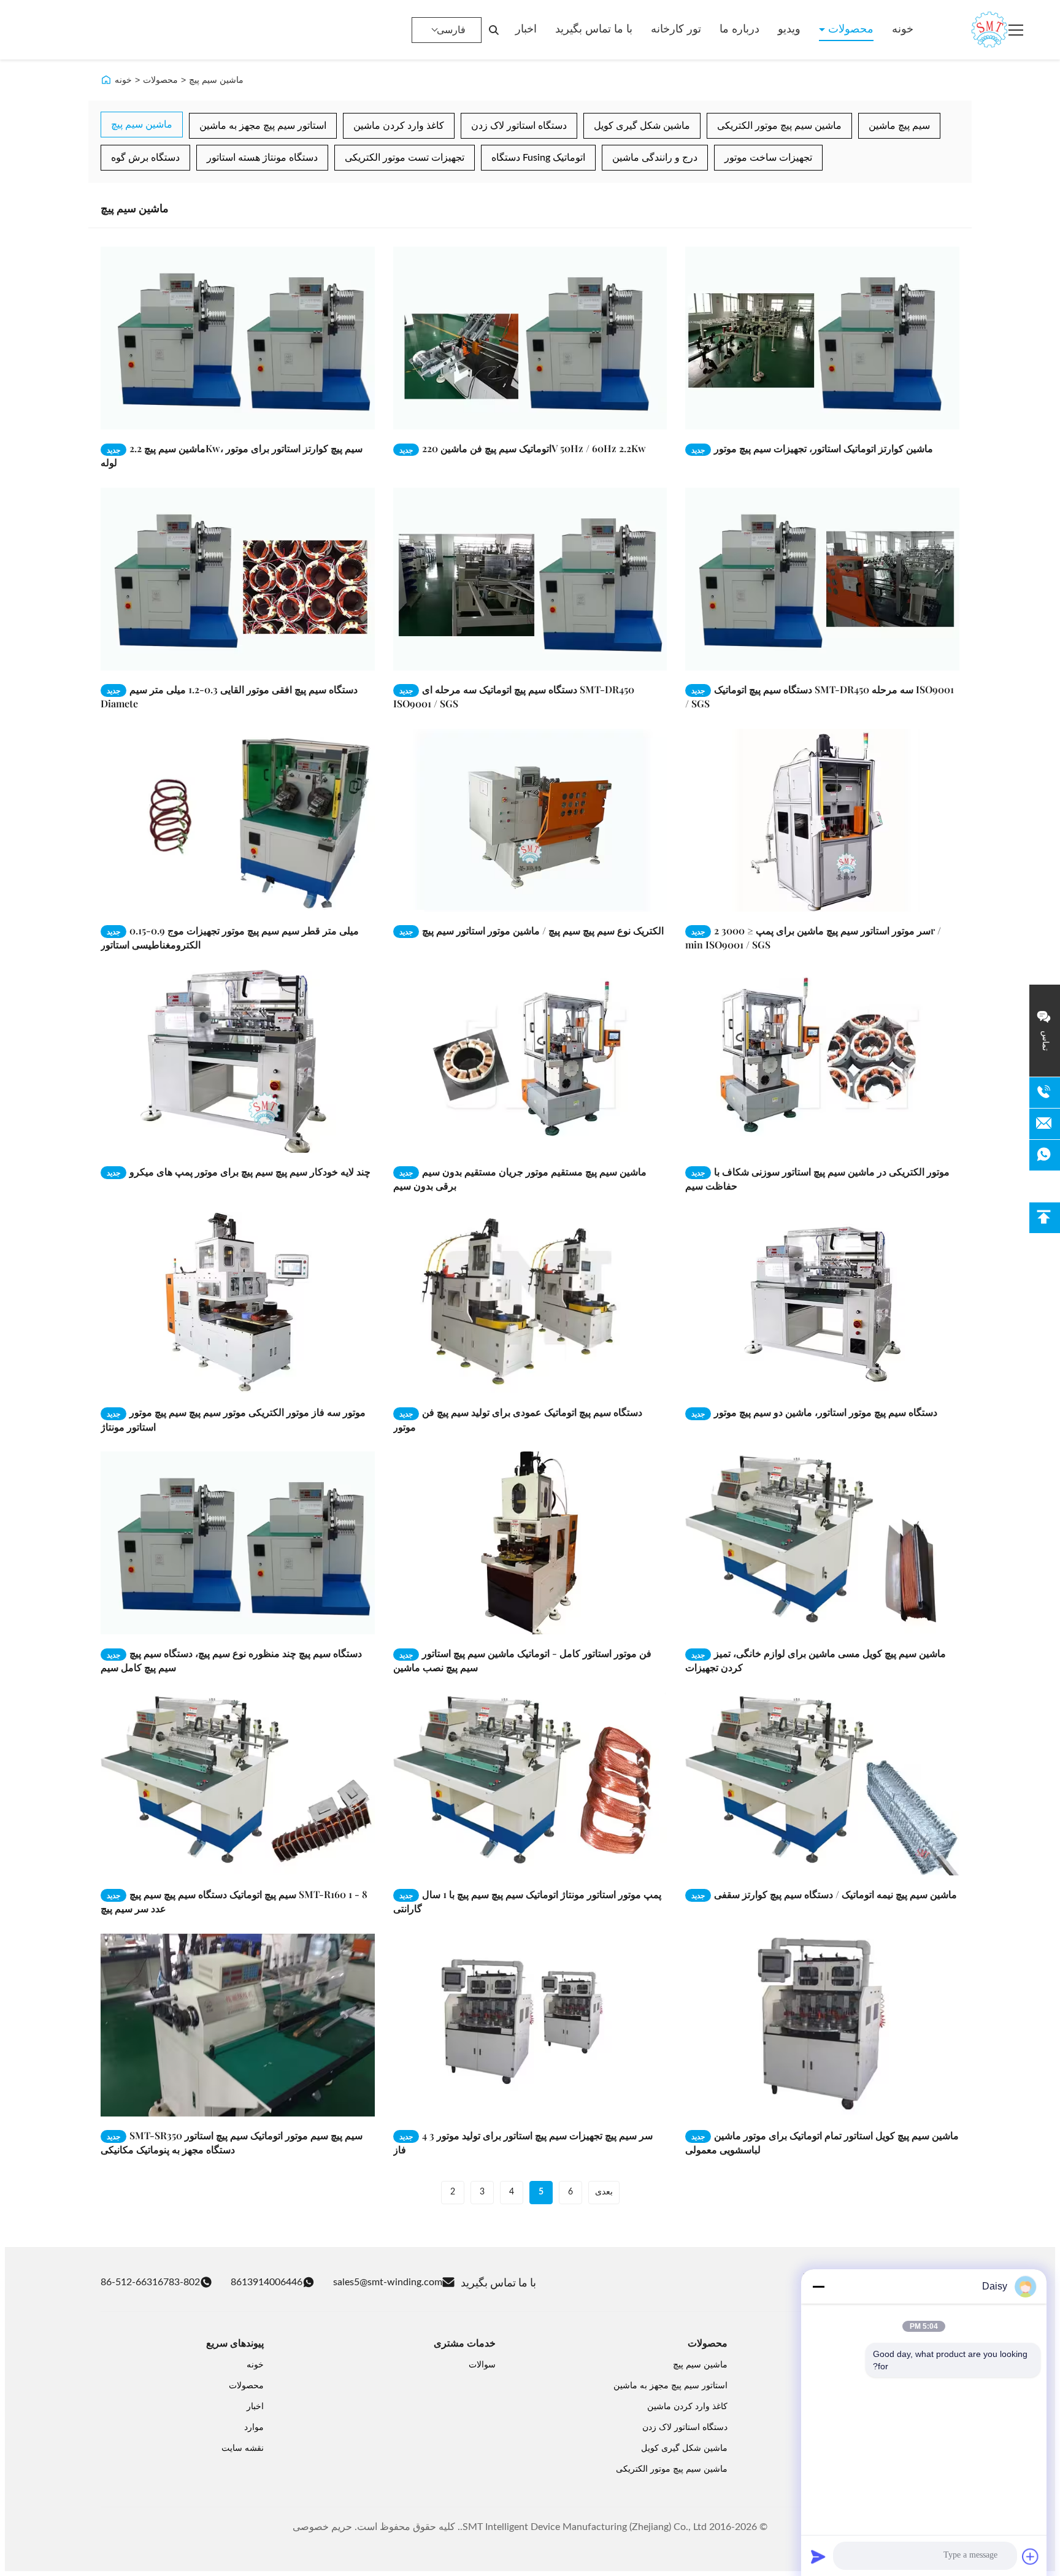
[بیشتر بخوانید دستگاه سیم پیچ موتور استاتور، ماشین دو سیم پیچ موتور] (822, 1302)
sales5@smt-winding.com (388, 2282)
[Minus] (818, 2286)
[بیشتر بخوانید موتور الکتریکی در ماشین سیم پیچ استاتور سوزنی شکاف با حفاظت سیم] (822, 1061)
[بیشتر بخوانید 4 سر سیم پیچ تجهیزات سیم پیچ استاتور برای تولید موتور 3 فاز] (530, 2025)
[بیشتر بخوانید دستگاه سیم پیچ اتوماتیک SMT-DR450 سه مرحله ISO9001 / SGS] (822, 579)
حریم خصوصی (322, 2527)
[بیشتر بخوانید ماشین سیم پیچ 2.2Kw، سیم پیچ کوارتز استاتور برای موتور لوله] (238, 338)
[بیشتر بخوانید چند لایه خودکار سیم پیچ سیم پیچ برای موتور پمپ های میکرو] (238, 1061)
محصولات (849, 29)
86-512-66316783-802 (150, 2282)
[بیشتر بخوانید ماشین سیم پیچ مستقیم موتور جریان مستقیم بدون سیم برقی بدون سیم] (530, 1061)
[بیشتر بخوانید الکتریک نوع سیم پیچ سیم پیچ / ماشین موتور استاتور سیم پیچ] (530, 820)
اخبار (526, 29)
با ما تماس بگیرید (594, 29)
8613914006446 (267, 2282)
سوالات (482, 2365)
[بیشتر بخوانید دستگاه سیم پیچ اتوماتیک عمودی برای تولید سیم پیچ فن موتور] (530, 1302)
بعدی (604, 2192)
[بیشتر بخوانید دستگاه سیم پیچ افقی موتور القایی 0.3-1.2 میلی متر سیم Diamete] (238, 579)
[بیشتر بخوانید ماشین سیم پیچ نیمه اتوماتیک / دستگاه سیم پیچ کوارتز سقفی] (822, 1784)
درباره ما (739, 29)
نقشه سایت (243, 2448)
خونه (903, 29)
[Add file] (1031, 2556)
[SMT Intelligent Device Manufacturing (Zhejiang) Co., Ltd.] (972, 30)
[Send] (818, 2556)
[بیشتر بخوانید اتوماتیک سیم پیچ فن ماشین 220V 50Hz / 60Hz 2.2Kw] (530, 338)
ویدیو (789, 29)
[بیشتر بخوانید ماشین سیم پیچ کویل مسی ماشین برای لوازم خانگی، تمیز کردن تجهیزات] (822, 1543)
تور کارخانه (676, 29)
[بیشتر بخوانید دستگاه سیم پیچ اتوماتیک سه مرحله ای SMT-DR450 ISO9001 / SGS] (530, 579)
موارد (254, 2428)
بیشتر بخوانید (332, 420)
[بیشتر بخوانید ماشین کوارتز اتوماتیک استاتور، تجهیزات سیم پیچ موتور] (822, 338)
